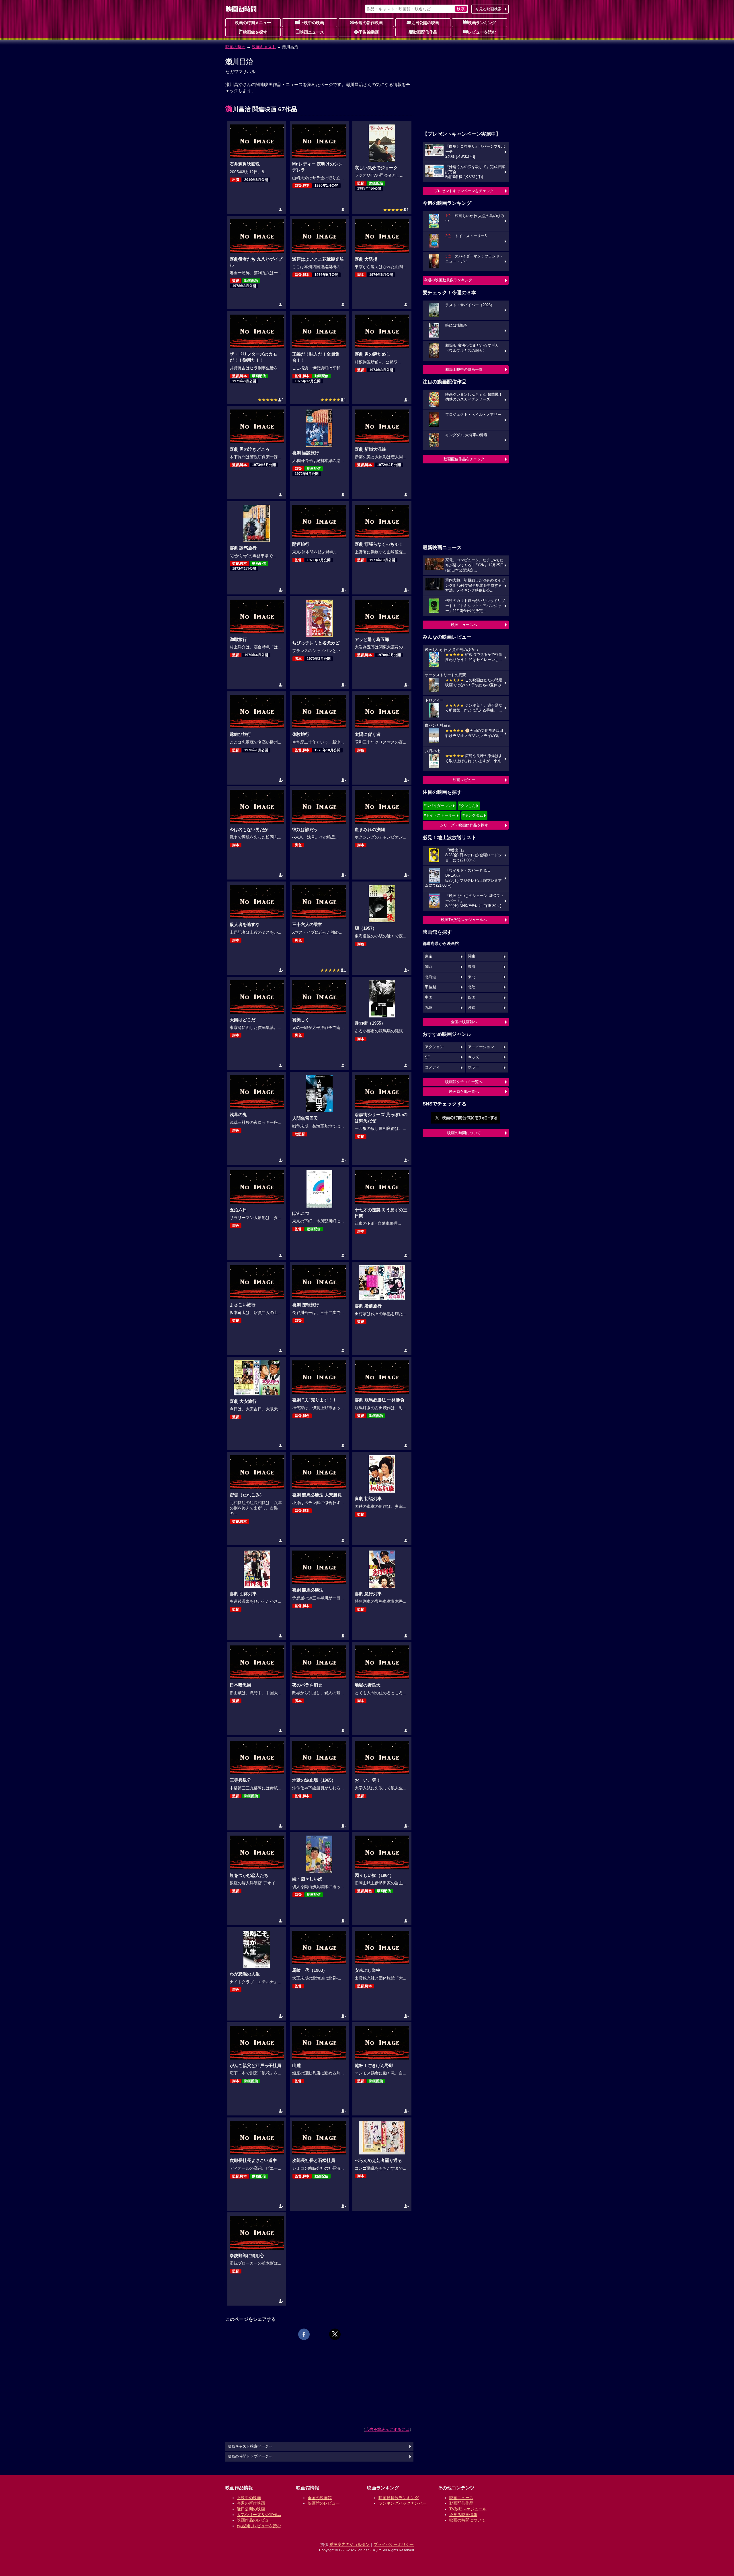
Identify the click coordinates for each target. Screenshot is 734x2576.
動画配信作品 (425, 32)
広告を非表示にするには (387, 2429)
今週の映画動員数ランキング (448, 280)
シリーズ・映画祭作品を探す (464, 825)
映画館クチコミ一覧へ (464, 1082)
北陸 (472, 987)
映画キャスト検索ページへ (250, 2446)
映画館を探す (255, 32)
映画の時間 (235, 47)
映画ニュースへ (464, 625)
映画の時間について (464, 1133)
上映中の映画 (312, 23)
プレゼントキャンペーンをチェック (464, 191)
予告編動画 (369, 32)
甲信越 (431, 987)
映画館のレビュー (324, 2503)
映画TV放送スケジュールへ (464, 920)
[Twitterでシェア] (335, 2334)
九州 (429, 1008)
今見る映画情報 (463, 2515)
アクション (434, 1047)
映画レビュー (464, 780)
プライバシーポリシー (394, 2544)
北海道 (431, 977)
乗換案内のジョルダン (350, 2544)
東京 (429, 956)
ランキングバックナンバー (403, 2503)
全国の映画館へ (464, 1022)
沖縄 (472, 1008)
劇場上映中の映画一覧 (464, 369)
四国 (472, 997)
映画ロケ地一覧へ (464, 1092)
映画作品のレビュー (255, 2520)
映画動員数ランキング (399, 2498)
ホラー (474, 1067)
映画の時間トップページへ (250, 2456)
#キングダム (473, 815)
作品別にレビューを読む (259, 2526)
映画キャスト (264, 47)
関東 (472, 956)
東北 (472, 977)
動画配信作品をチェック (464, 459)
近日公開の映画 (425, 23)
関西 (429, 967)
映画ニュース (312, 32)
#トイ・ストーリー (440, 815)
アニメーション (481, 1047)
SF (427, 1057)
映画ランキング (482, 23)
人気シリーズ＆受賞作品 (259, 2515)
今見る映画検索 (488, 9)
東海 (472, 967)
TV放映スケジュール (468, 2509)
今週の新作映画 (369, 23)
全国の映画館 (320, 2498)
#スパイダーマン (438, 806)
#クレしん (467, 806)
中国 (429, 997)
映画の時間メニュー (253, 23)
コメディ (432, 1067)
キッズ (474, 1057)
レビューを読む (482, 32)
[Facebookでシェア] (304, 2334)
